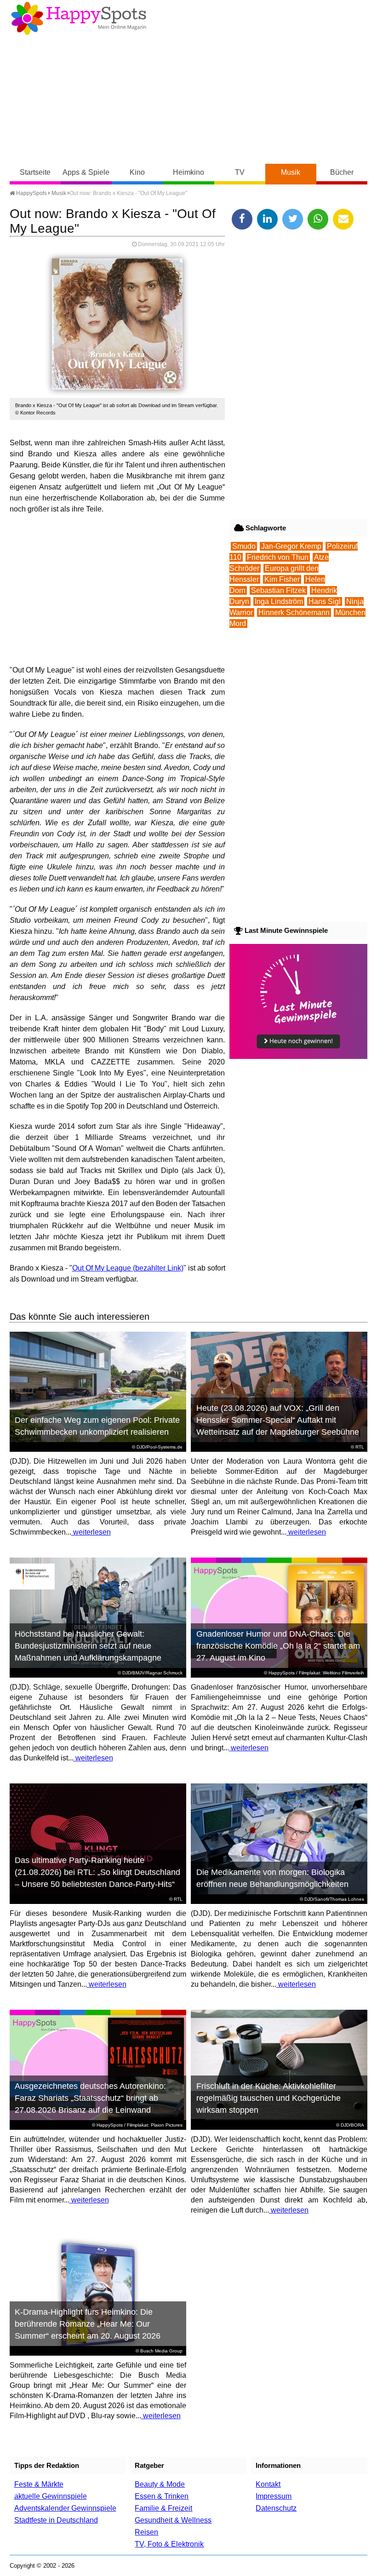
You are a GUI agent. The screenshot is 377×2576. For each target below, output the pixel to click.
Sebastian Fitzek (278, 590)
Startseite (35, 172)
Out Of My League (102, 1268)
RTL (360, 1447)
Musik (291, 172)
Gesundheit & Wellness (173, 2520)
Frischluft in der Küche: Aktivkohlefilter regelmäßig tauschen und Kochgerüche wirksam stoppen (268, 2098)
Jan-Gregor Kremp (291, 546)
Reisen (146, 2532)
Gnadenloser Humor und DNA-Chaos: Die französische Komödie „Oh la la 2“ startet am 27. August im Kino (278, 1646)
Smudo (244, 546)
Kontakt (268, 2484)
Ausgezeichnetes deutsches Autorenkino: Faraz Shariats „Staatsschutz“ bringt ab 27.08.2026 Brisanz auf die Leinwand (90, 2098)
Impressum (274, 2496)
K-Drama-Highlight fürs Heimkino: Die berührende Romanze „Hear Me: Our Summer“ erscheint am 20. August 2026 (88, 2324)
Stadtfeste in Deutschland (56, 2520)
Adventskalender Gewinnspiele (65, 2508)
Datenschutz (276, 2508)
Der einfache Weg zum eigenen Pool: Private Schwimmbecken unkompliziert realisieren (97, 1426)
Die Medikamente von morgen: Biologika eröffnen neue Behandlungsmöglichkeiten (272, 1878)
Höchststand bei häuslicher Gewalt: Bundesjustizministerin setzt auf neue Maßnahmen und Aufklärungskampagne (88, 1646)
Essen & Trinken (162, 2496)
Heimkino (188, 172)
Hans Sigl (325, 601)
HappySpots (31, 193)
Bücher (342, 172)
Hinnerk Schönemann (294, 612)
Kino (137, 172)
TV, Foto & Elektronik (169, 2544)
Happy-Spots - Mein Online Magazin (79, 18)
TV (240, 172)
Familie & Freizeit (163, 2508)
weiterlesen (91, 1532)
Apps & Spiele (86, 172)
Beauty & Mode (160, 2484)
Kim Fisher (282, 579)
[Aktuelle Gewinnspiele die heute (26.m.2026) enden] (298, 1056)
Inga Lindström (279, 601)
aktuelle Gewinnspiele (51, 2496)
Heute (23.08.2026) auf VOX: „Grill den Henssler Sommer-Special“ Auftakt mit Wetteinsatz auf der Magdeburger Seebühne (278, 1420)
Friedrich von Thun (278, 557)
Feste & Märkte (39, 2484)
